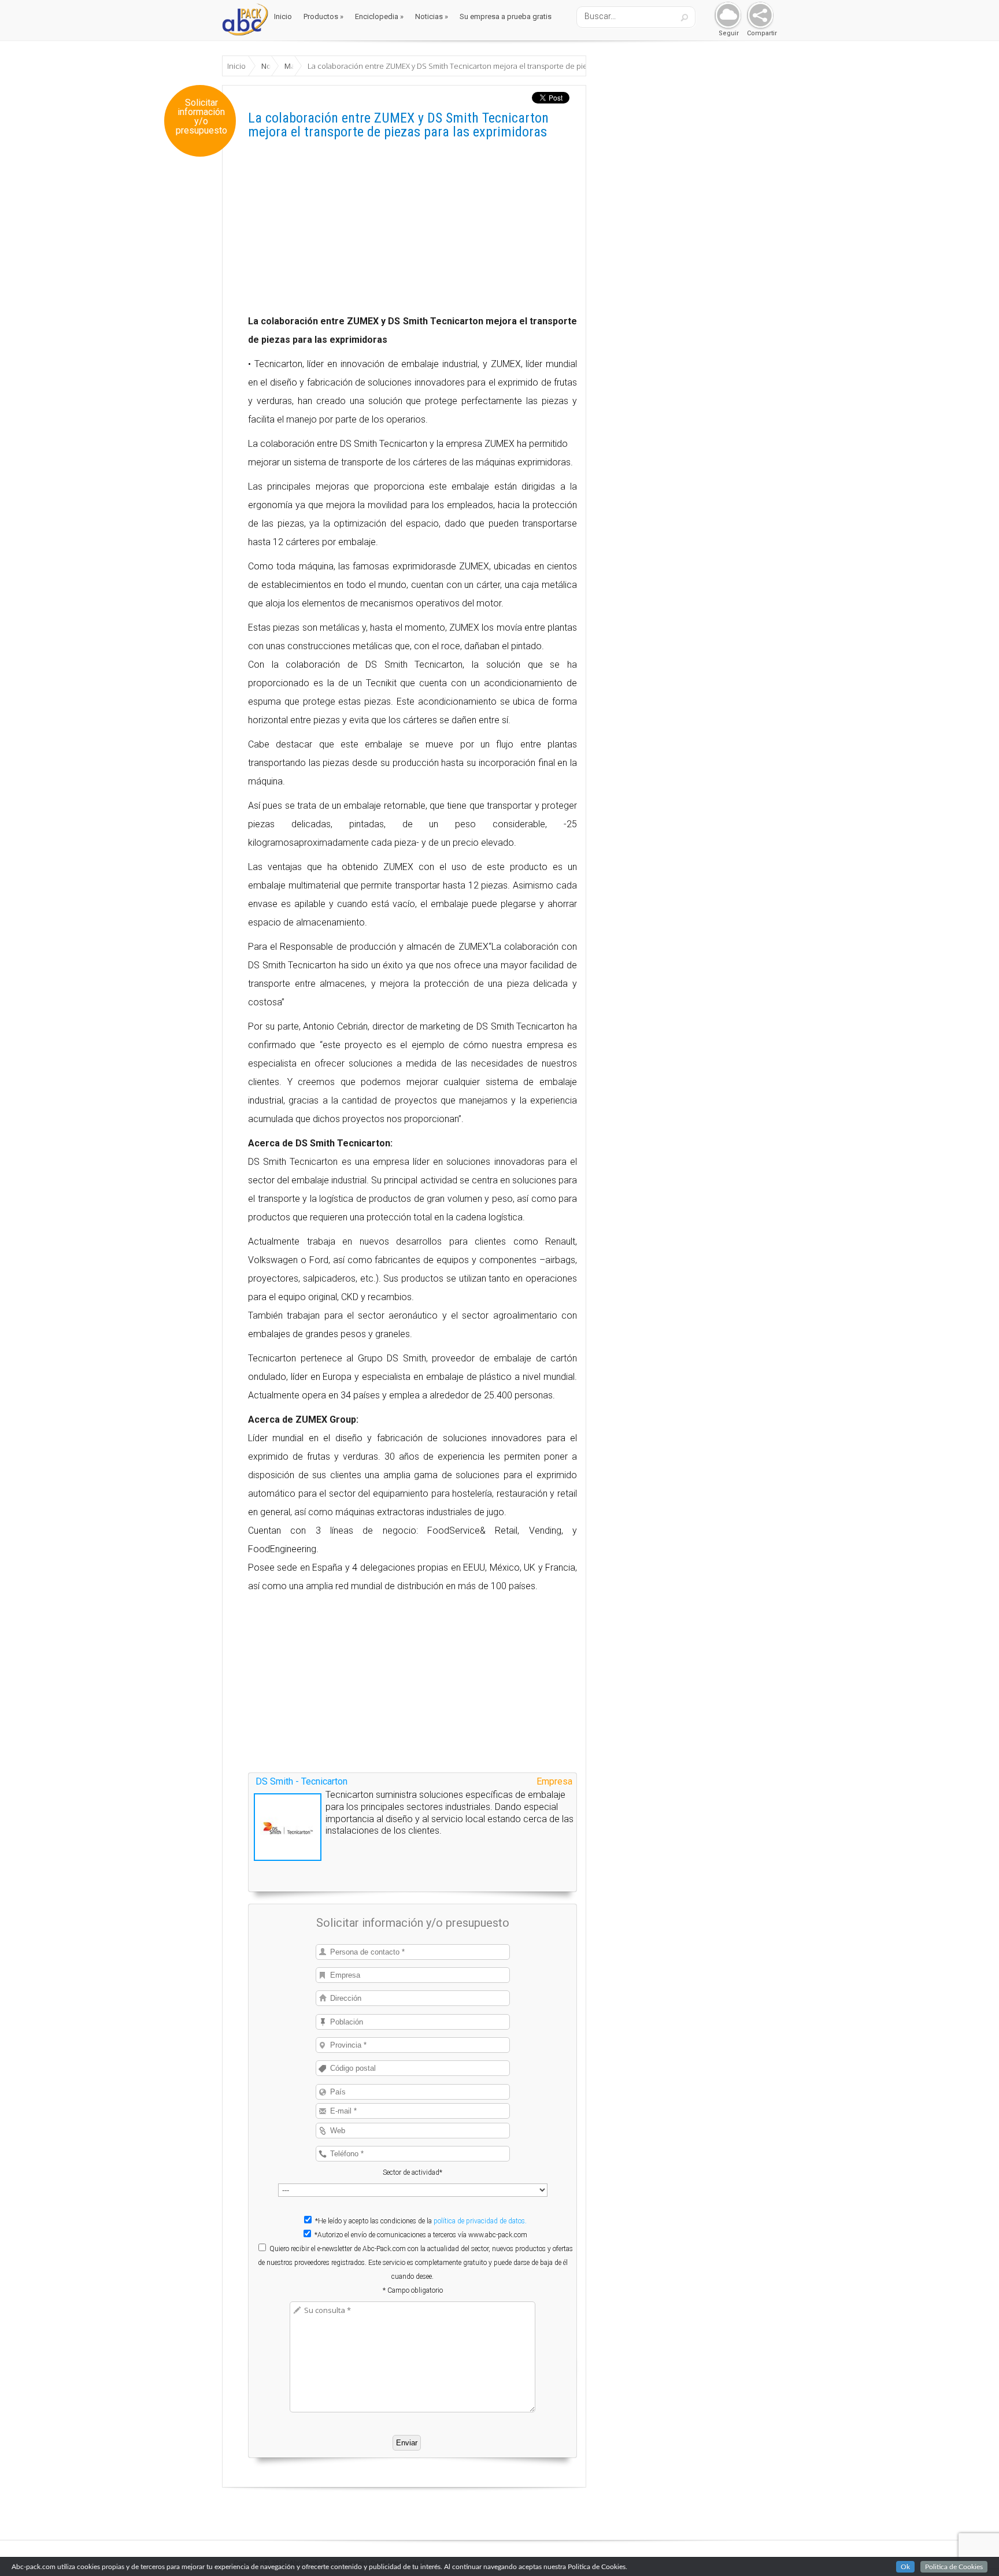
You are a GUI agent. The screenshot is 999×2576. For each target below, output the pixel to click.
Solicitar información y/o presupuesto (201, 117)
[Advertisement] (412, 231)
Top (972, 2549)
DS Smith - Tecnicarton (301, 1781)
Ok (905, 2567)
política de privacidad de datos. (480, 2221)
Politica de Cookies (954, 2567)
